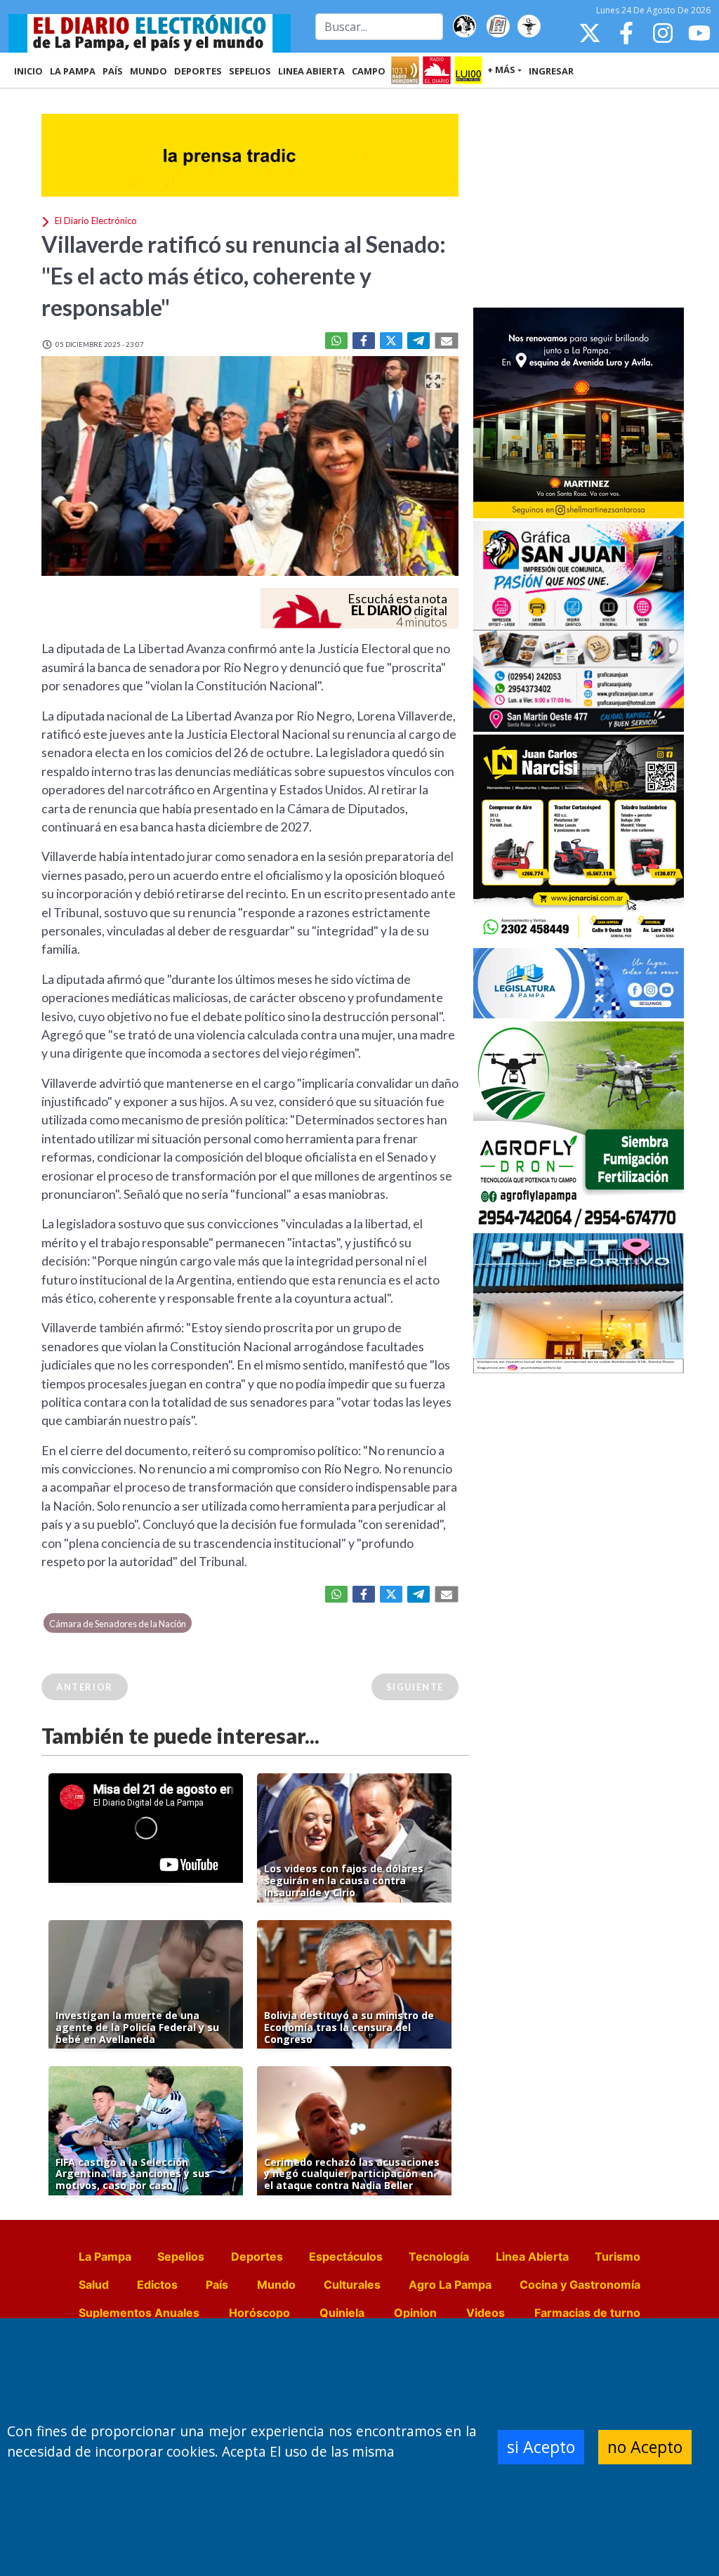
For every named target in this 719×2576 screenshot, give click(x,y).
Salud (94, 2285)
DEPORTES (198, 71)
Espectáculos (346, 2256)
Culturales (352, 2285)
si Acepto (541, 2447)
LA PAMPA (73, 71)
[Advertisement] (579, 199)
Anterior (85, 1687)
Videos (486, 2313)
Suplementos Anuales (139, 2313)
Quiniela (342, 2313)
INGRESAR (551, 71)
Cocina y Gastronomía (580, 2285)
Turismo (618, 2256)
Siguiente (415, 1687)
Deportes (257, 2256)
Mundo (276, 2285)
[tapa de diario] (498, 27)
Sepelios (181, 2256)
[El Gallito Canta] (464, 27)
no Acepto (645, 2447)
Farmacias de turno (587, 2313)
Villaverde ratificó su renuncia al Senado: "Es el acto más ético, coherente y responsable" (244, 276)
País (217, 2285)
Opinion (415, 2313)
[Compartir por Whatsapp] (336, 341)
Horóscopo (259, 2313)
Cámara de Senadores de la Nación (118, 1624)
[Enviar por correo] (447, 341)
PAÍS (113, 71)
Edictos (157, 2285)
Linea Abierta (532, 2256)
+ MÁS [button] (501, 70)
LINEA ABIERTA (311, 71)
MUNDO (149, 71)
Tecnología (439, 2256)
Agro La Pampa (450, 2285)
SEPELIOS (250, 71)
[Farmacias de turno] (529, 27)
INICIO (28, 71)
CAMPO (369, 71)
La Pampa (105, 2256)
